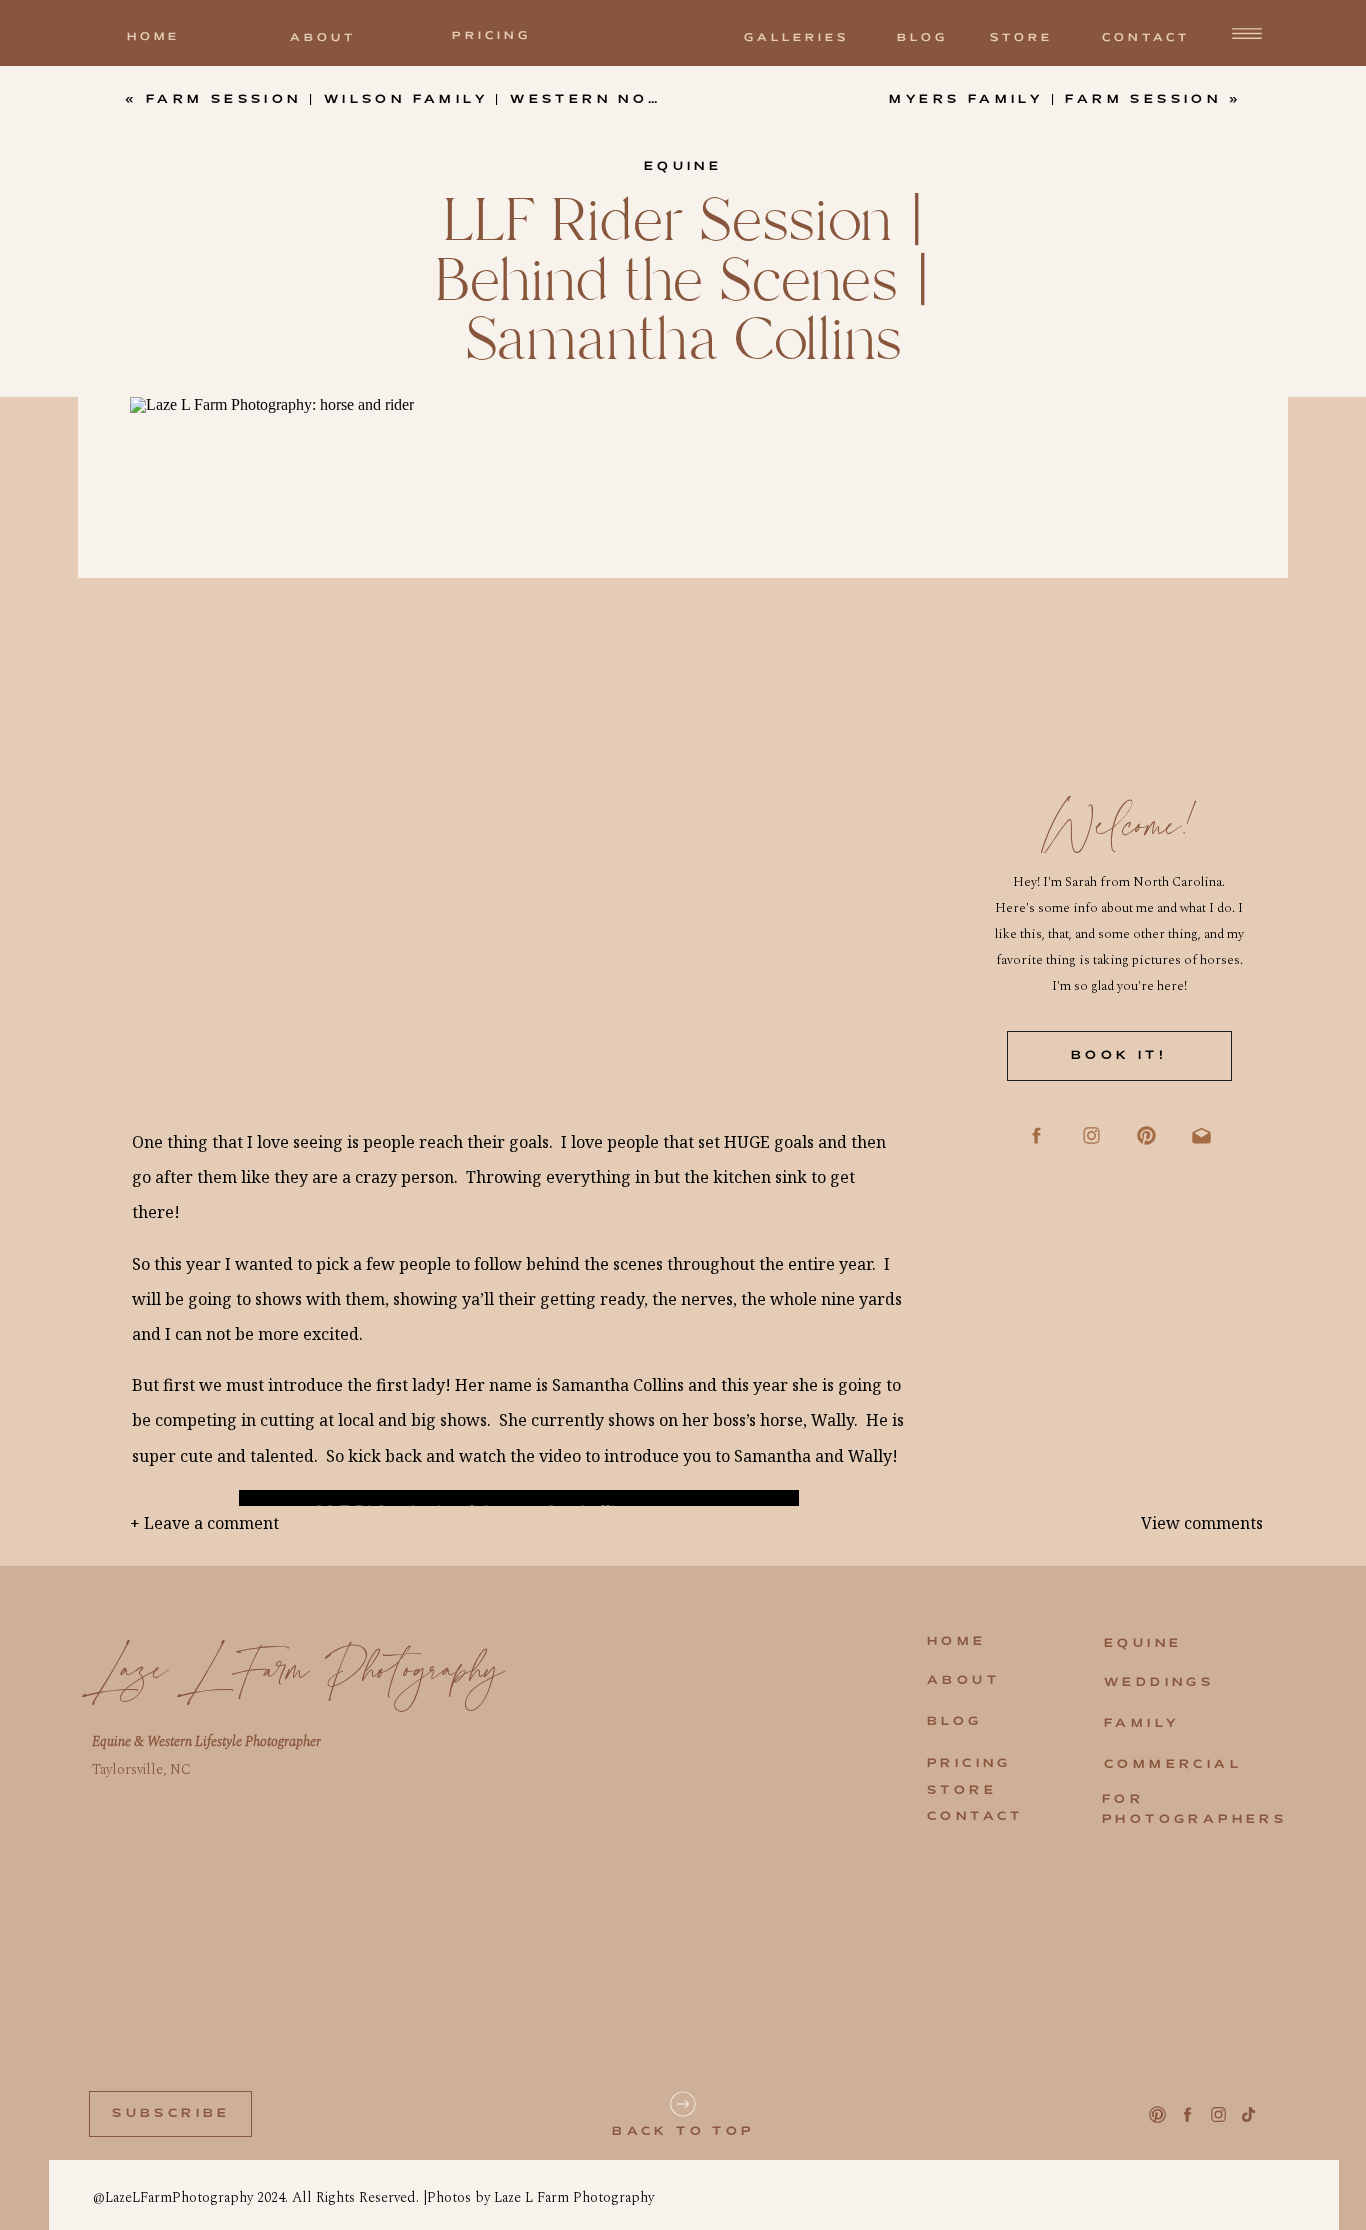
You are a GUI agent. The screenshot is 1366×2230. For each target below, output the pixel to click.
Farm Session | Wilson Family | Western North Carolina (476, 99)
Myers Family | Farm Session (1055, 99)
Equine (683, 166)
